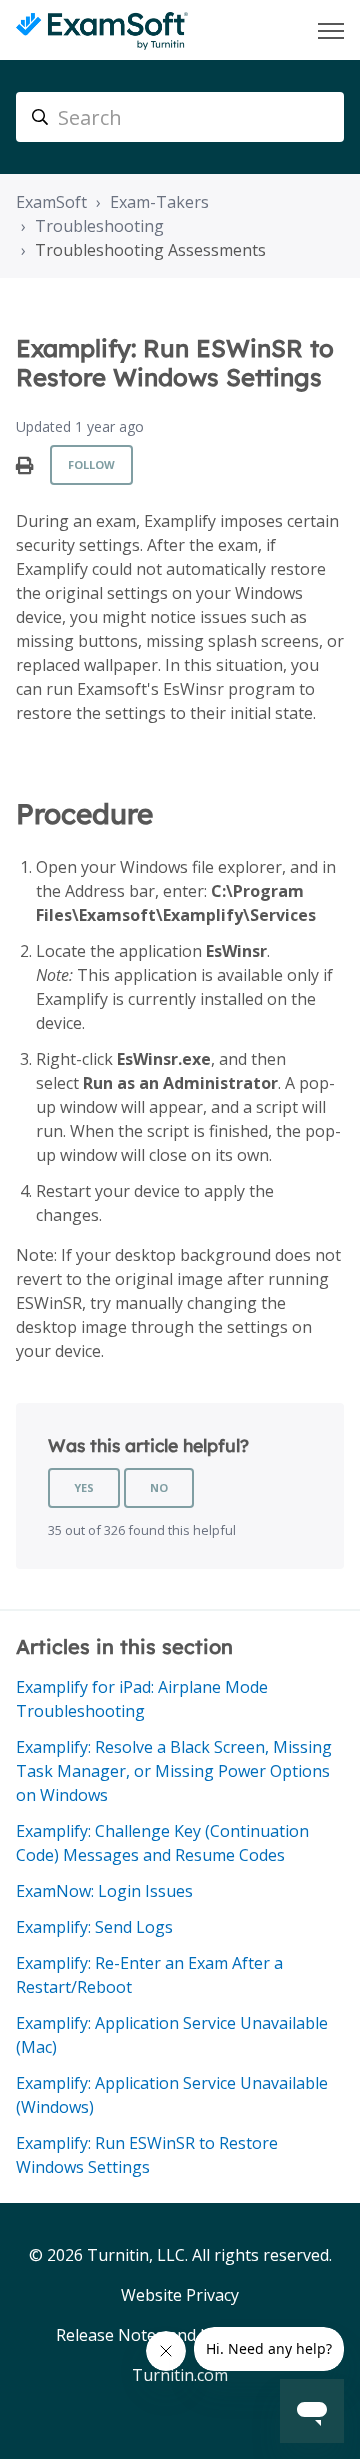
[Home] (102, 31)
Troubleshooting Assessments (150, 250)
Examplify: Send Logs (94, 1927)
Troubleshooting (99, 226)
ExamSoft (51, 202)
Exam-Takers (159, 202)
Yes (84, 1487)
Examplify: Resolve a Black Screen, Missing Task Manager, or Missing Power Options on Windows (174, 1771)
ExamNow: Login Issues (104, 1891)
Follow (91, 464)
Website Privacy (180, 2295)
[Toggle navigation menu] (331, 31)
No (159, 1487)
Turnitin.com (180, 2375)
